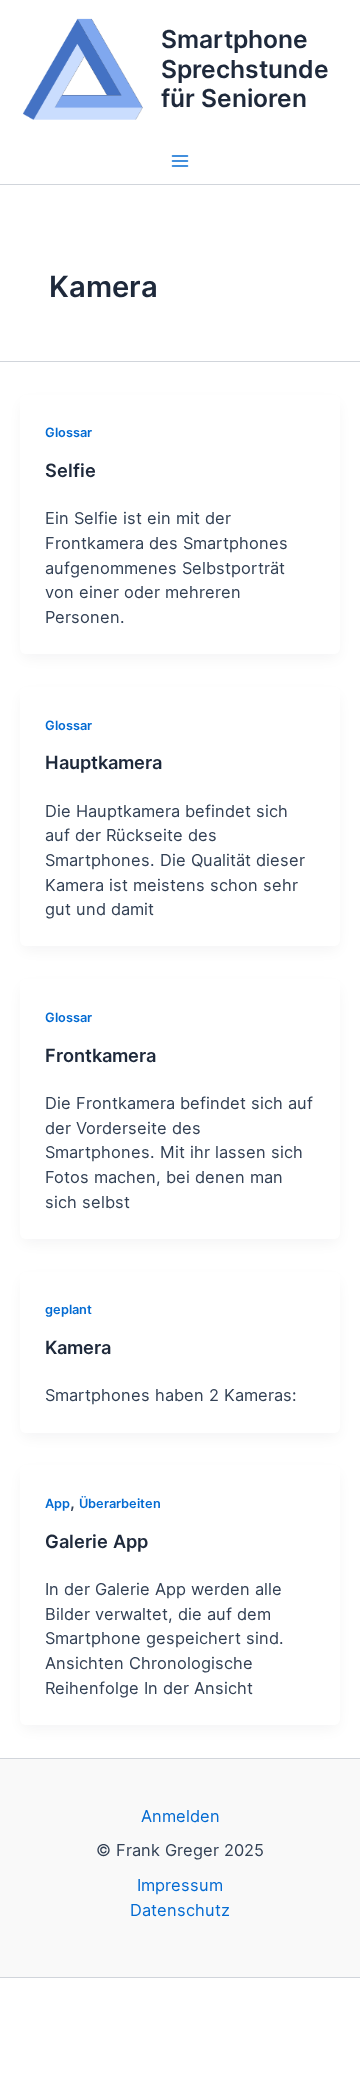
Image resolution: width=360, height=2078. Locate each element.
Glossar (68, 432)
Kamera (78, 1347)
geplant (68, 1309)
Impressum (180, 1885)
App (57, 1503)
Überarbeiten (120, 1503)
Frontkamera (100, 1055)
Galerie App (96, 1541)
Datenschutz (180, 1910)
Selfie (70, 470)
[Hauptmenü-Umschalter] (180, 161)
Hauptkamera (103, 762)
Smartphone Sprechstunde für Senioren (245, 68)
